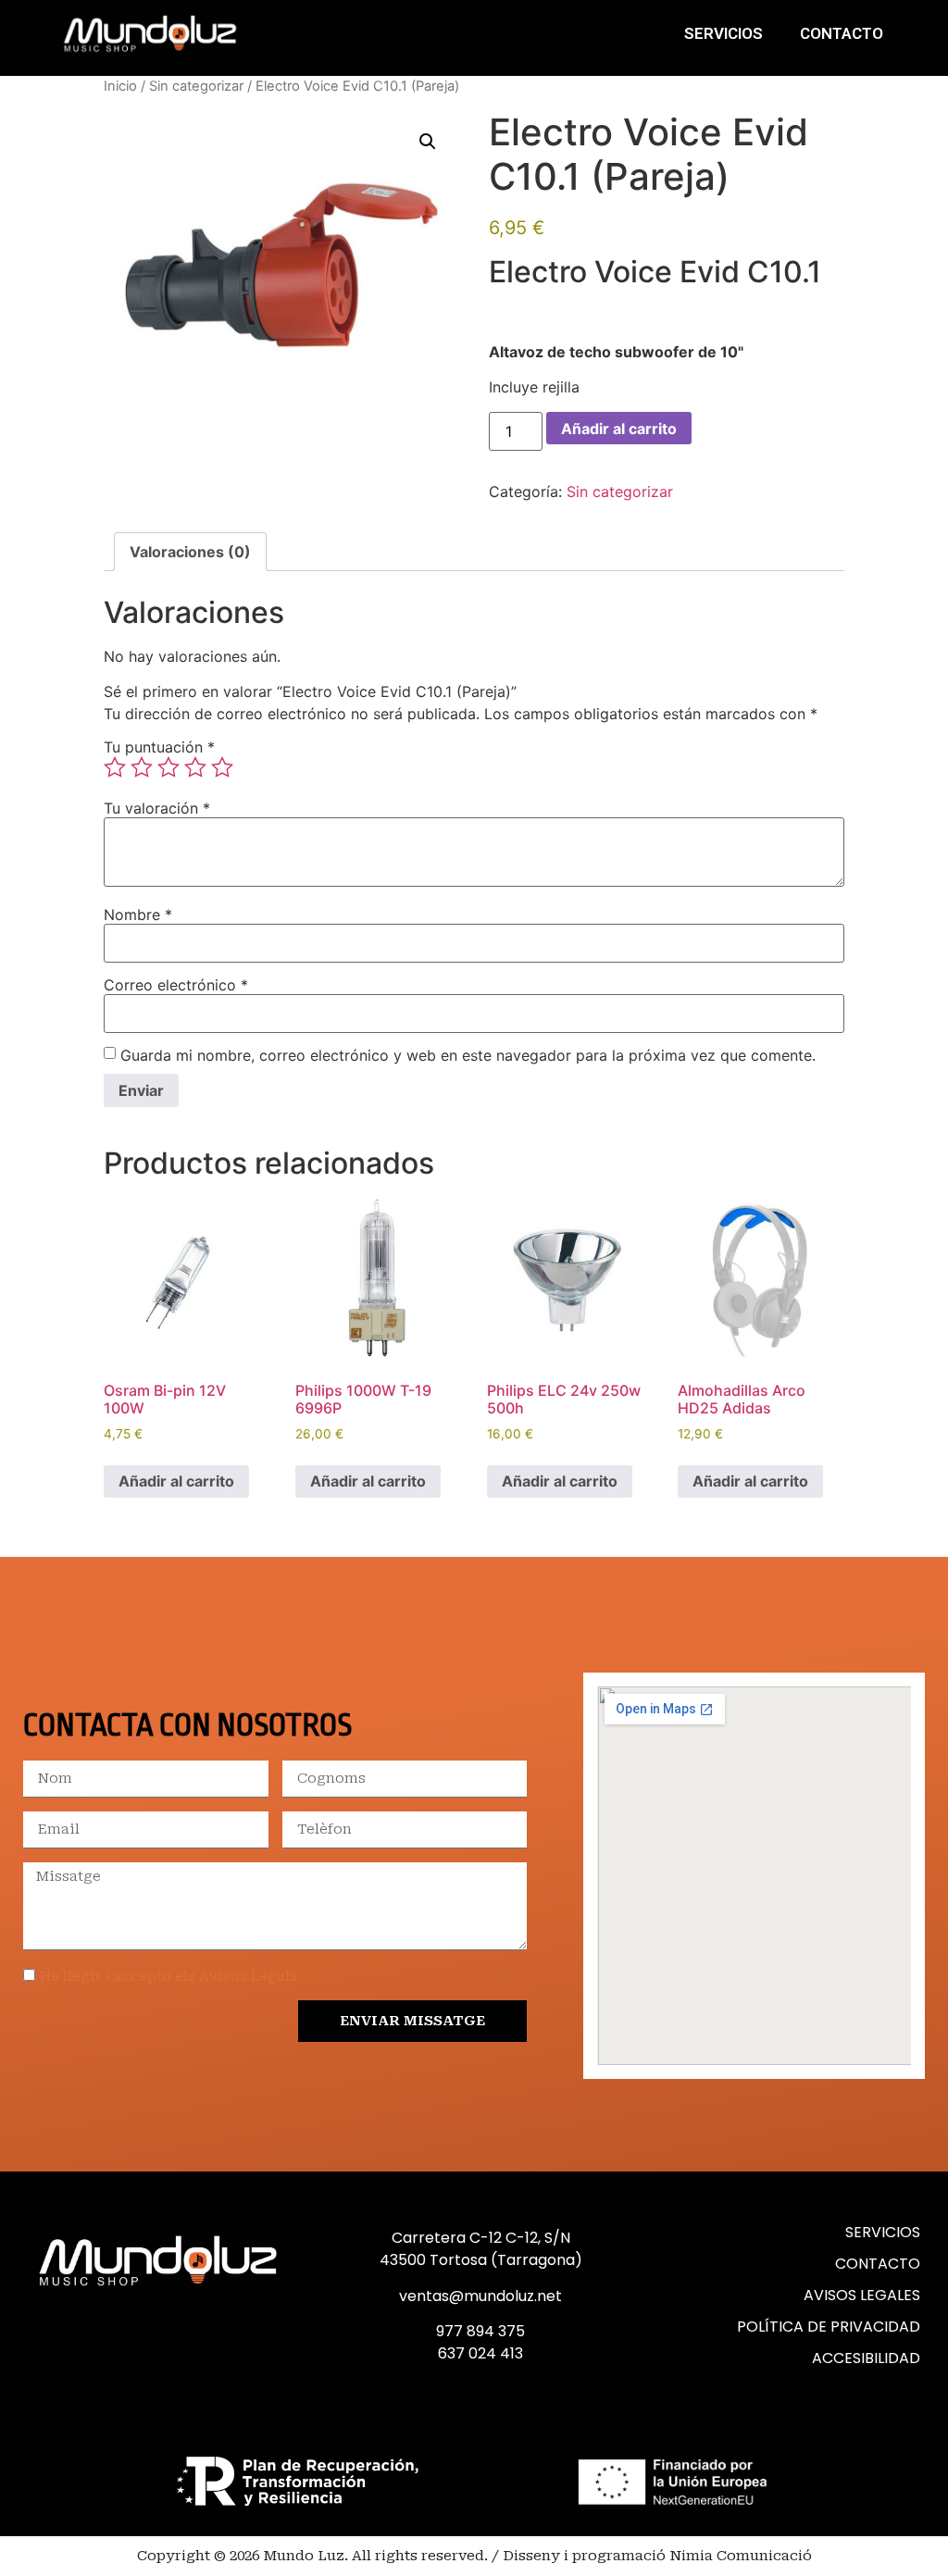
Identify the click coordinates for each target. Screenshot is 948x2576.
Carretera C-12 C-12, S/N (481, 2238)
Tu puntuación (159, 747)
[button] (428, 142)
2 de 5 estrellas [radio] (142, 767)
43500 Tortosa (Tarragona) (481, 2260)
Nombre (138, 915)
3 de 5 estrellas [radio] (168, 767)
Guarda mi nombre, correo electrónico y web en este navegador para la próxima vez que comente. (468, 1055)
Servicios (723, 33)
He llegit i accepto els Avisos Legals (168, 1976)
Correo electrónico (176, 985)
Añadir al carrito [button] (176, 1481)
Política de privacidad (829, 2327)
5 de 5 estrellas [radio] (222, 767)
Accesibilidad (866, 2358)
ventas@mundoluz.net (480, 2296)
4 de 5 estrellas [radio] (195, 767)
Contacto (842, 33)
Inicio (120, 86)
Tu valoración (157, 808)
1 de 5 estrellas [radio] (115, 767)
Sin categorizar (196, 86)
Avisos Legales (862, 2295)
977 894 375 (480, 2331)
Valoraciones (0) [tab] (190, 552)
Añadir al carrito (619, 429)
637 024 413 (480, 2353)
